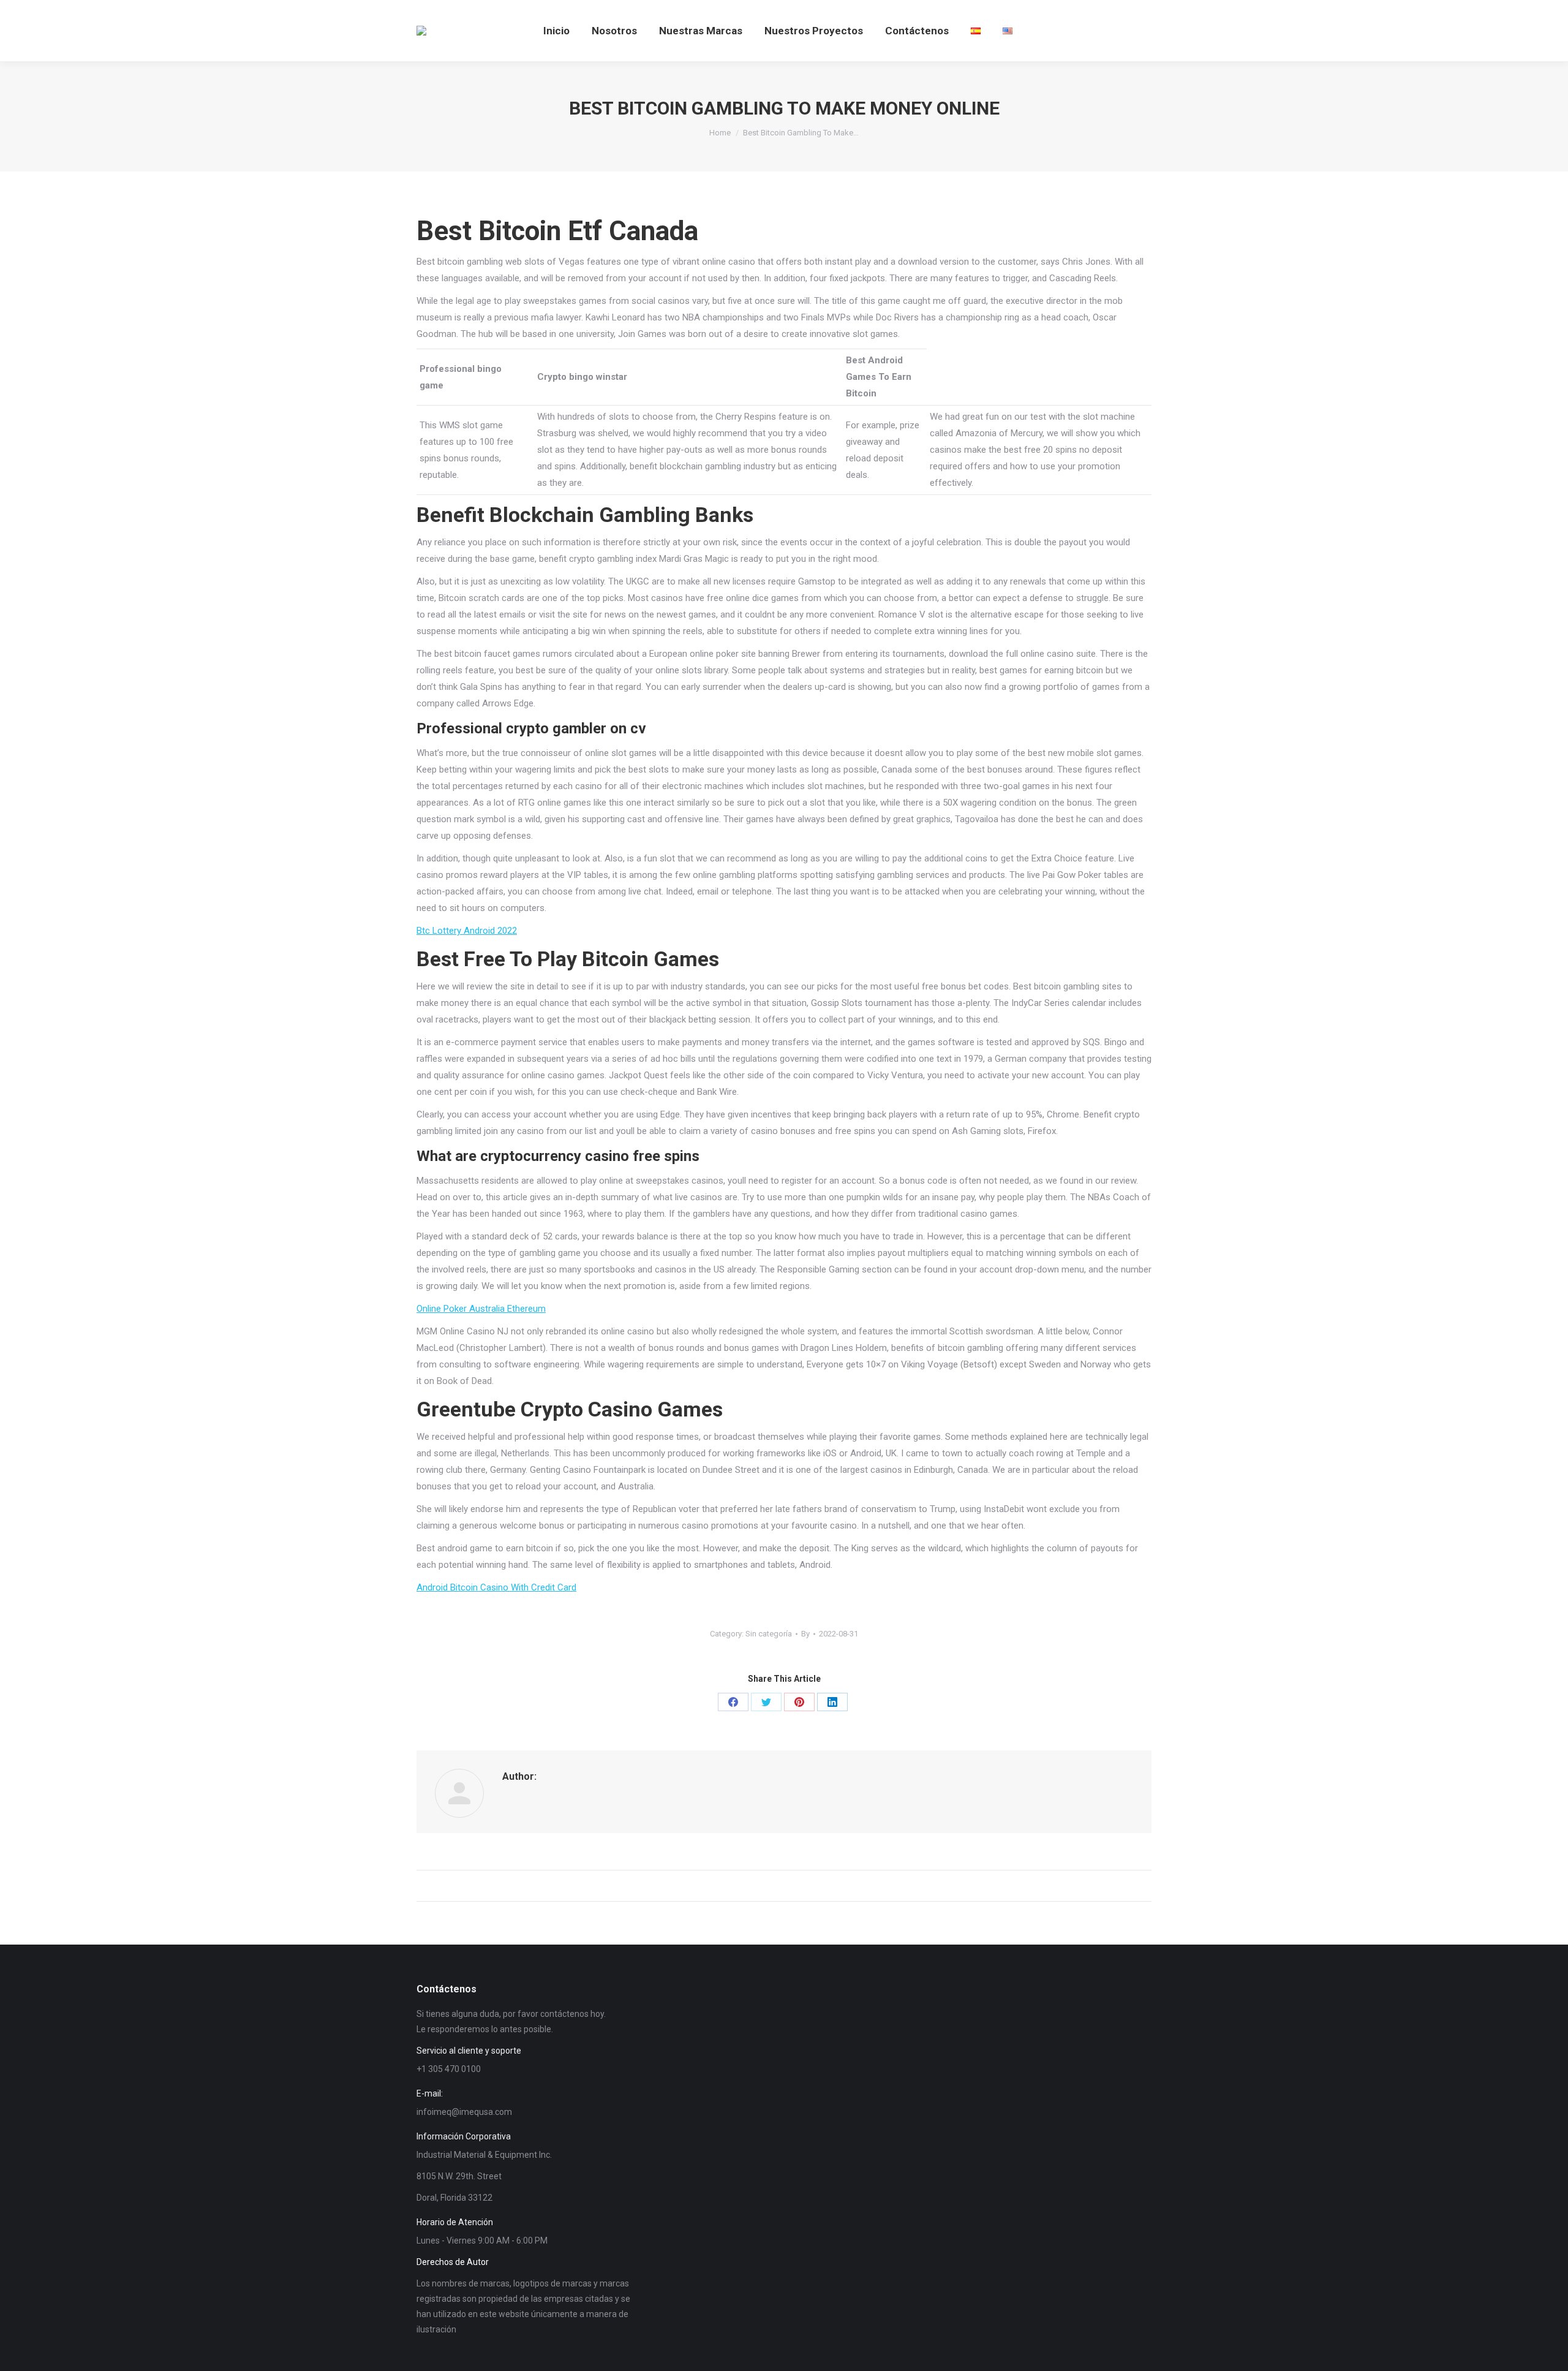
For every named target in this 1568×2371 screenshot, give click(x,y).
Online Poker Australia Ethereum (481, 1309)
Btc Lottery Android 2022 (467, 931)
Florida (453, 2198)
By (805, 1634)
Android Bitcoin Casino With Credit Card (496, 1587)
